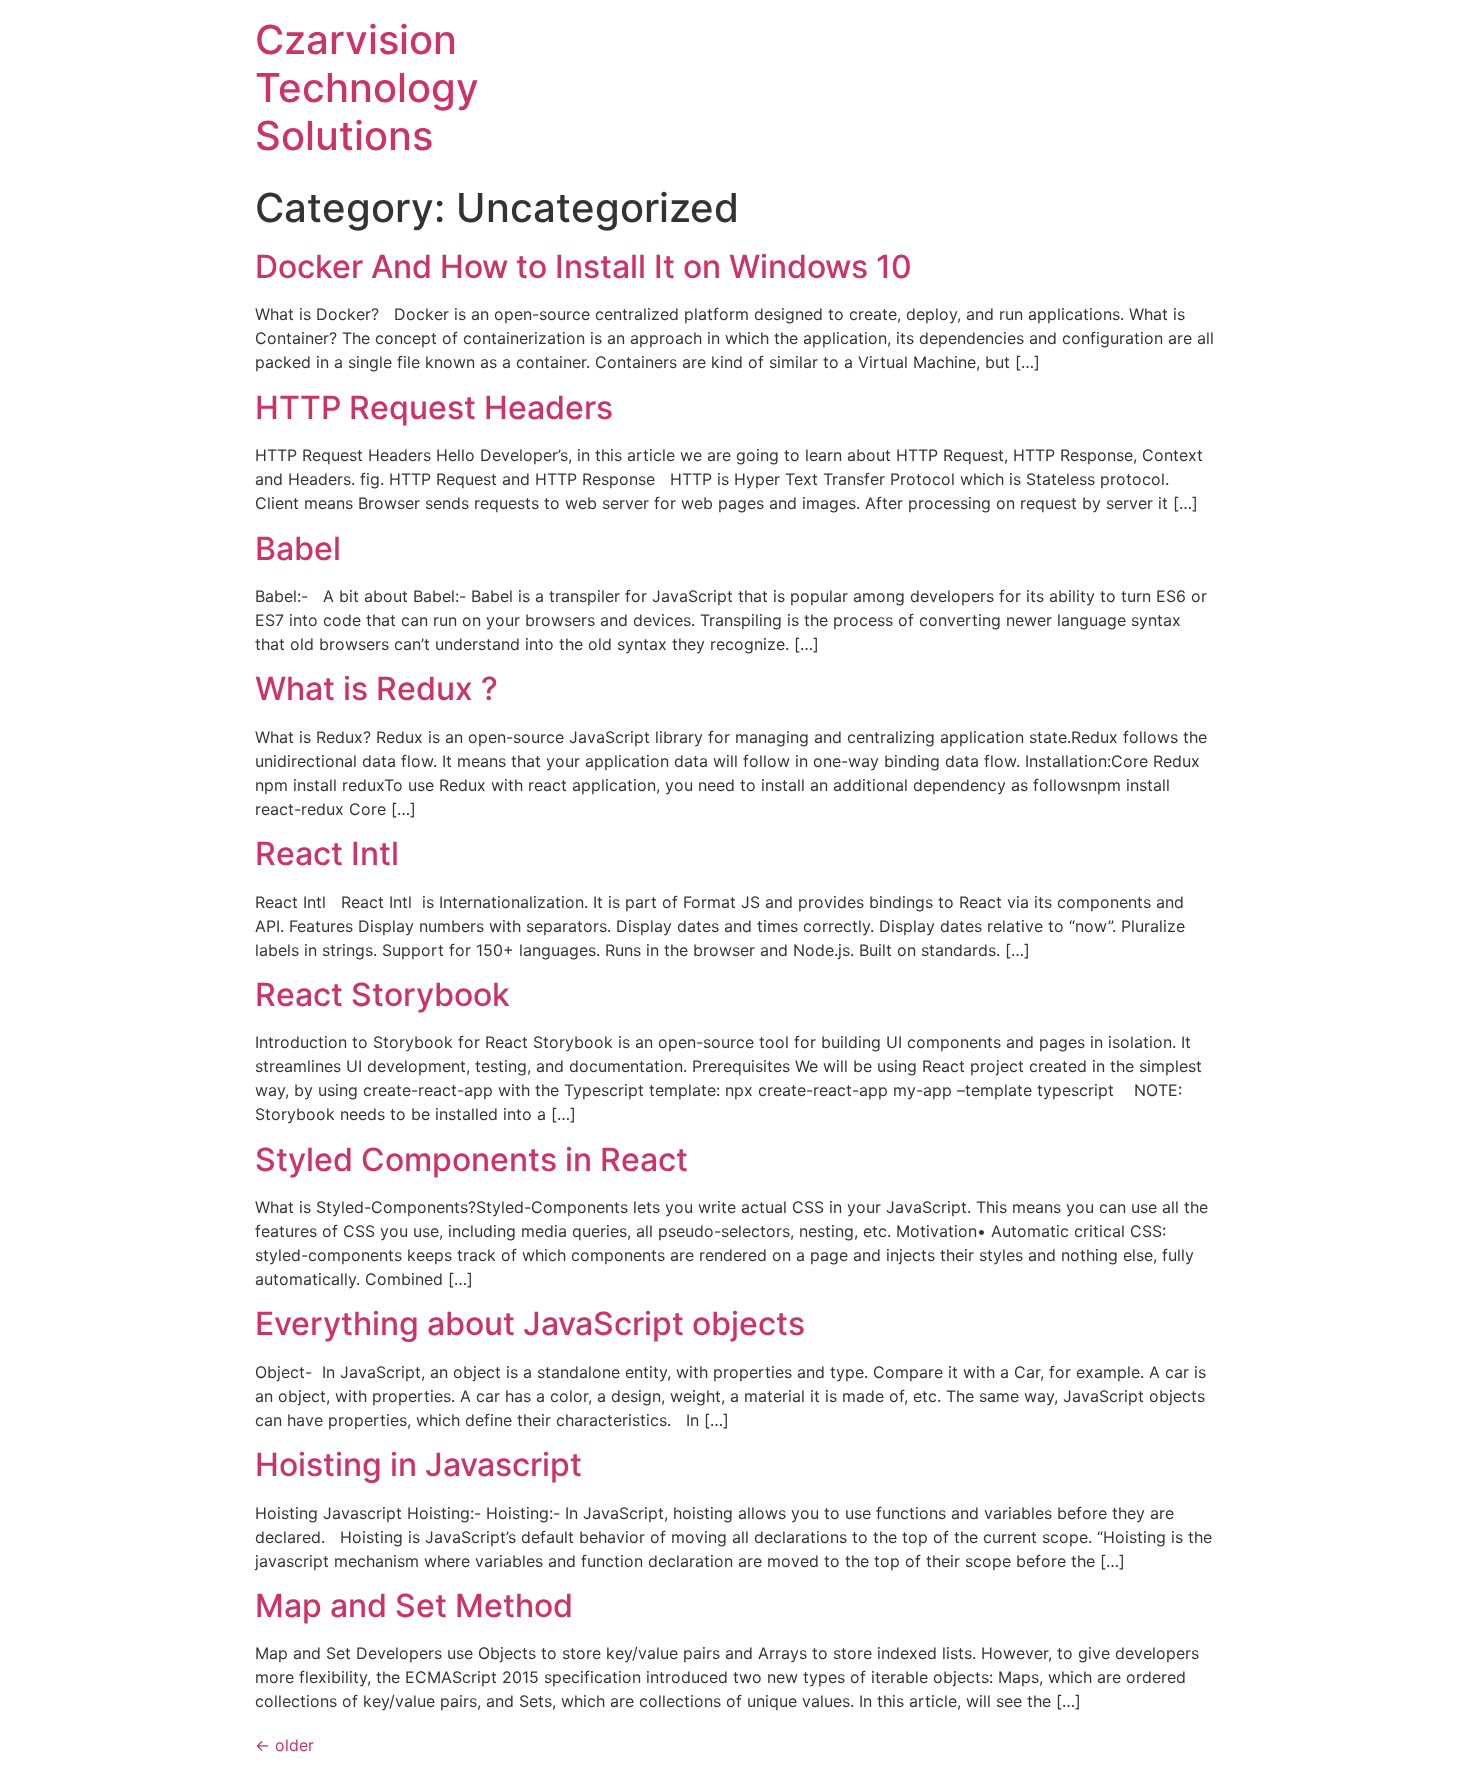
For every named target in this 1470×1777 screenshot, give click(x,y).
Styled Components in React (471, 1159)
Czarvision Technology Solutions (367, 87)
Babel (298, 548)
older (284, 1745)
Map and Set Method (414, 1605)
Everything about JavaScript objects (530, 1323)
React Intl (327, 853)
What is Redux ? (376, 688)
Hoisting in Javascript (418, 1464)
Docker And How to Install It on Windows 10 (583, 266)
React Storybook (382, 994)
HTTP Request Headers (434, 407)
